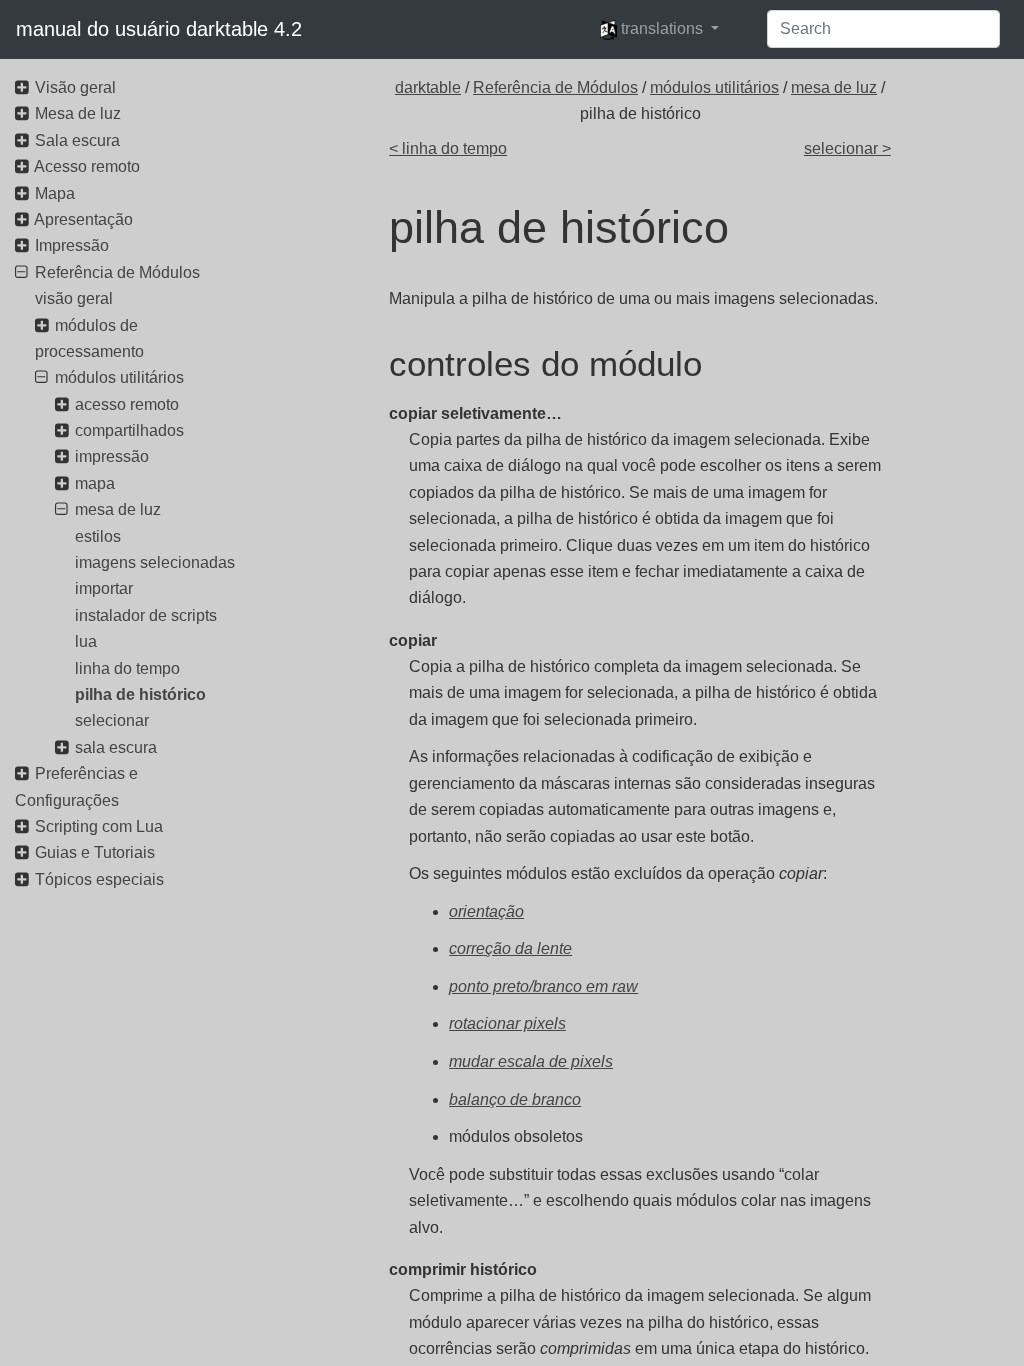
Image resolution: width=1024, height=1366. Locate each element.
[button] (659, 29)
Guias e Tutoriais (95, 852)
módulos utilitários (714, 87)
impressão (112, 456)
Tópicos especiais (99, 879)
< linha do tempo (448, 148)
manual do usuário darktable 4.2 (159, 29)
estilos (98, 536)
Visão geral (75, 87)
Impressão (72, 245)
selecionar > (847, 148)
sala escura (116, 747)
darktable (428, 87)
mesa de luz (834, 87)
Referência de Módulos (555, 87)
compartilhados (129, 430)
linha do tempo (127, 668)
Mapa (55, 193)
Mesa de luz (78, 113)
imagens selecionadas (155, 562)
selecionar (112, 720)
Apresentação (83, 219)
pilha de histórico (140, 694)
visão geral (74, 298)
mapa (95, 483)
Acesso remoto (87, 166)
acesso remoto (127, 404)
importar (104, 588)
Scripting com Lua (99, 826)
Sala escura (77, 140)
